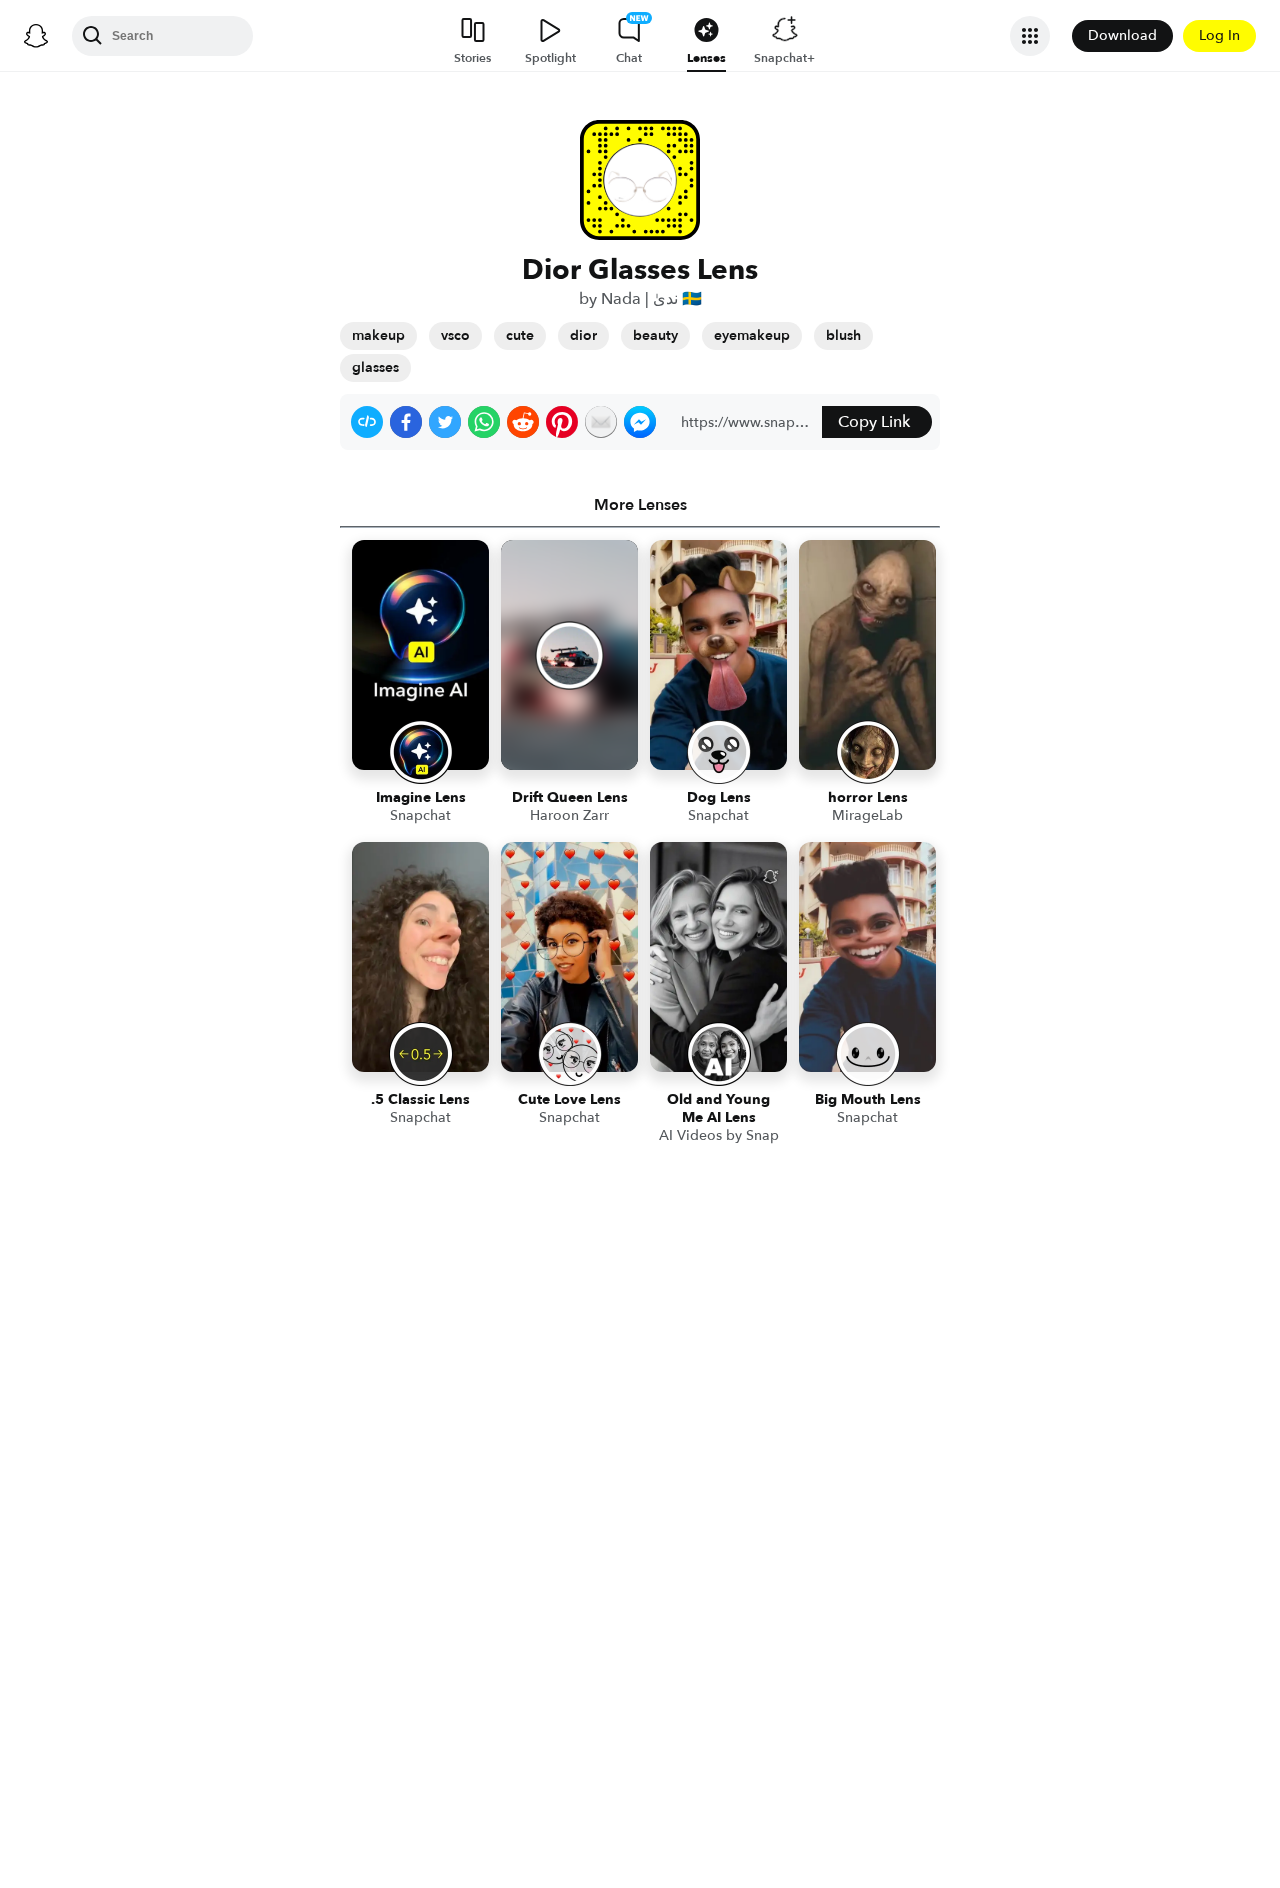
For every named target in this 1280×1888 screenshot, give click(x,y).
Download (1122, 35)
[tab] (640, 505)
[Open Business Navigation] (1030, 36)
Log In (1219, 35)
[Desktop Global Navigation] (36, 36)
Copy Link (874, 422)
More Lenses (640, 505)
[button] (367, 422)
